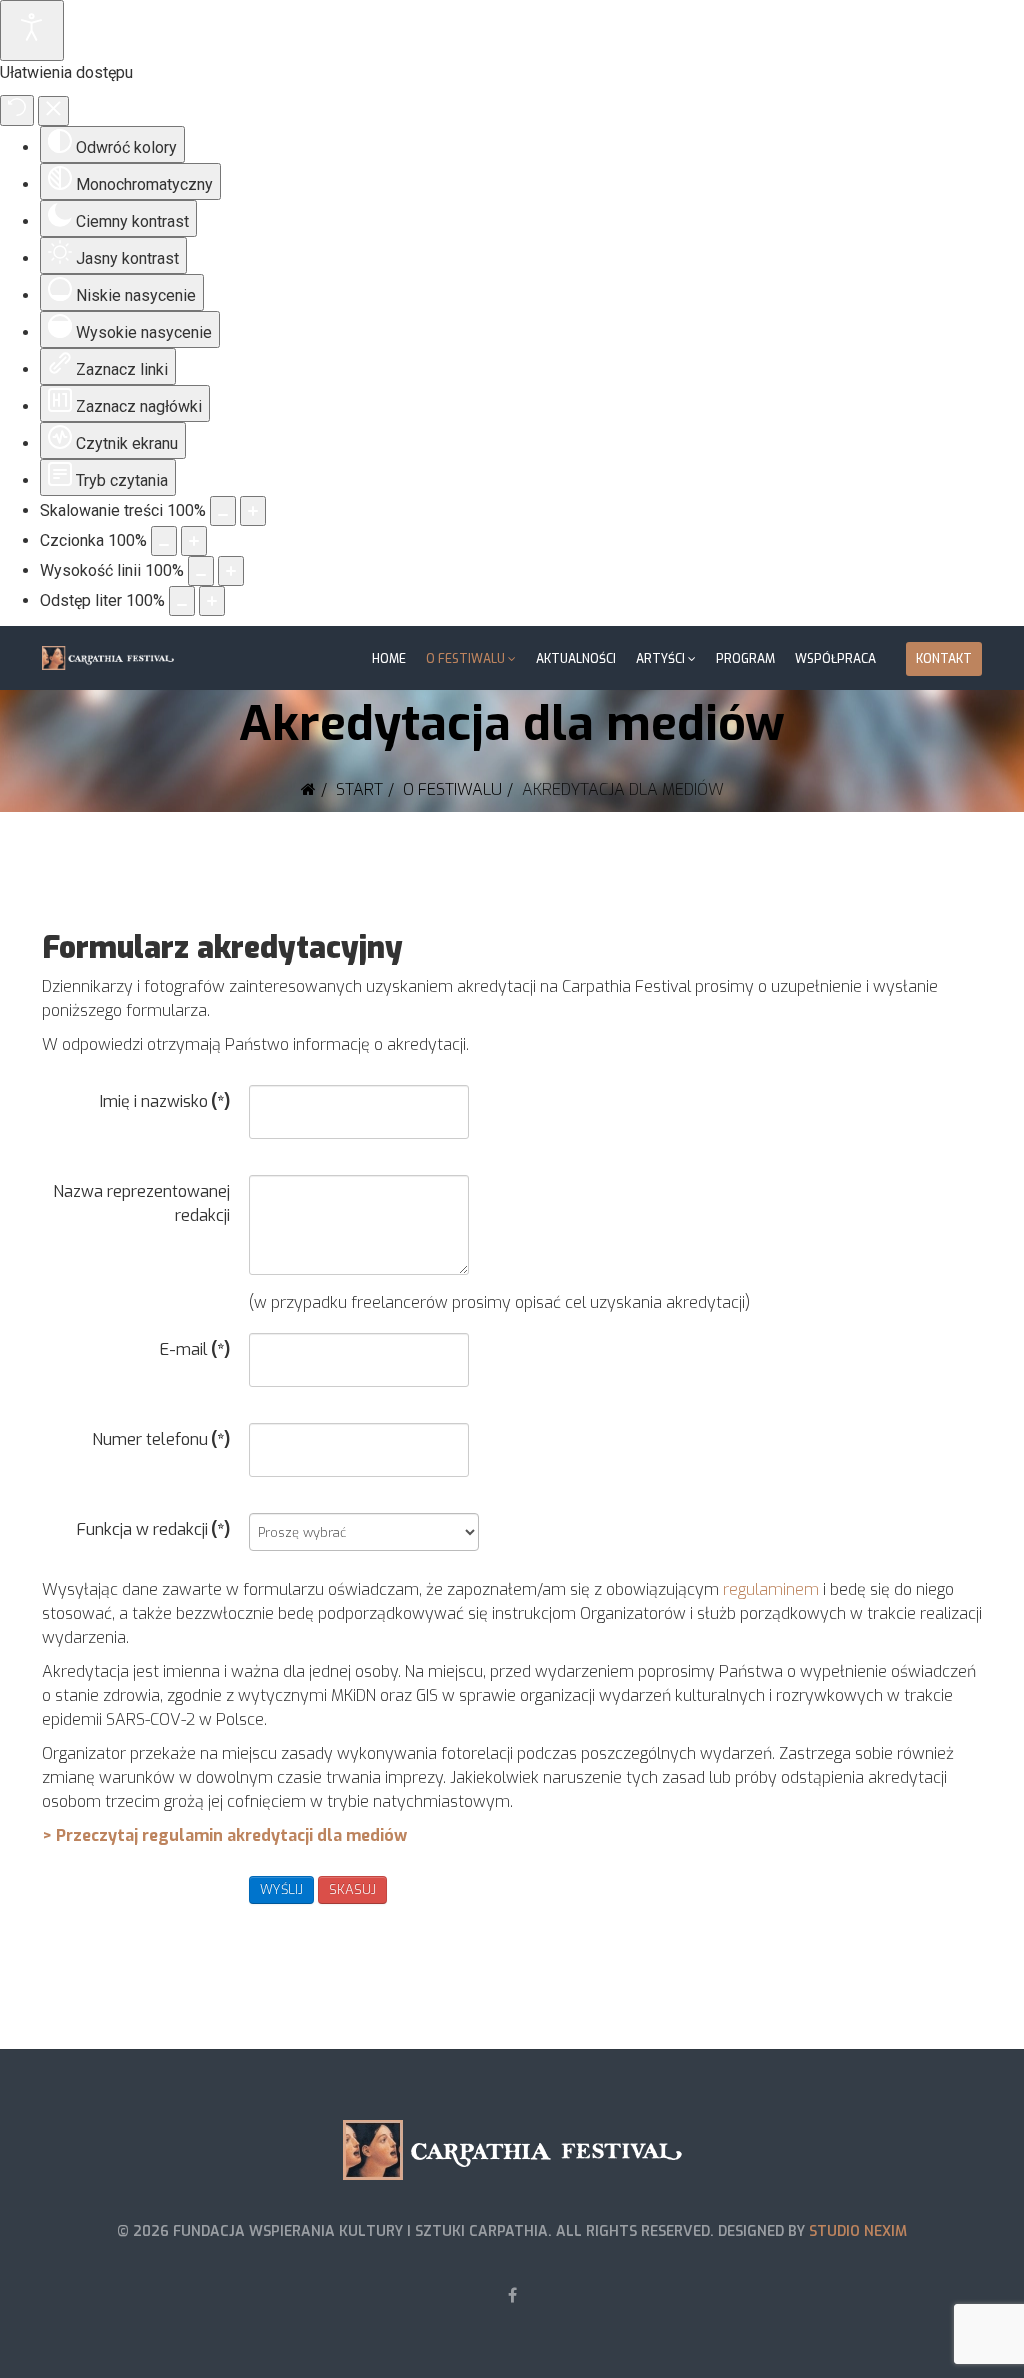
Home (389, 659)
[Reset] (17, 110)
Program (745, 659)
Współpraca (835, 659)
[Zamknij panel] (53, 111)
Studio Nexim (858, 2231)
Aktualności (576, 659)
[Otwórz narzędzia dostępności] (32, 30)
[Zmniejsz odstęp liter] (182, 601)
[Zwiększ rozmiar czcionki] (194, 541)
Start (359, 789)
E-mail (195, 1349)
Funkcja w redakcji (153, 1529)
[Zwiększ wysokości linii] (231, 571)
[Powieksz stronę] (253, 511)
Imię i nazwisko (165, 1101)
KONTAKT (944, 659)
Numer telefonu (161, 1439)
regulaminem (771, 1589)
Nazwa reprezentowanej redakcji (141, 1203)
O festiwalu (465, 659)
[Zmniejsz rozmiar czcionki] (164, 541)
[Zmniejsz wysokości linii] (201, 571)
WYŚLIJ (281, 1889)
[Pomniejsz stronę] (223, 511)
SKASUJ (352, 1889)
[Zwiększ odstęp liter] (212, 601)
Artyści (660, 659)
